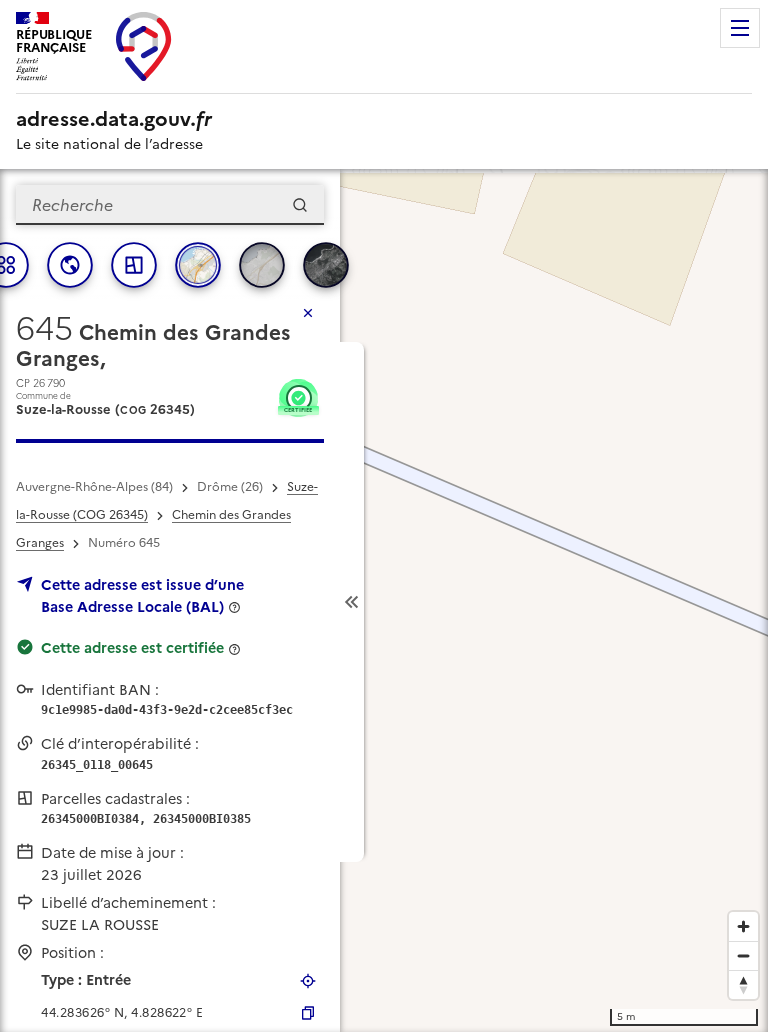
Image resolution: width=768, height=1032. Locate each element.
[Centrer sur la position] (308, 981)
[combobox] (170, 205)
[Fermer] (308, 313)
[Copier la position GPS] (308, 1013)
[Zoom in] (743, 926)
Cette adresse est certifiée (132, 648)
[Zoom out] (743, 955)
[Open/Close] (352, 602)
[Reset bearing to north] (743, 984)
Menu (740, 28)
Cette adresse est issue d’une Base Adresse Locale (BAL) (142, 596)
